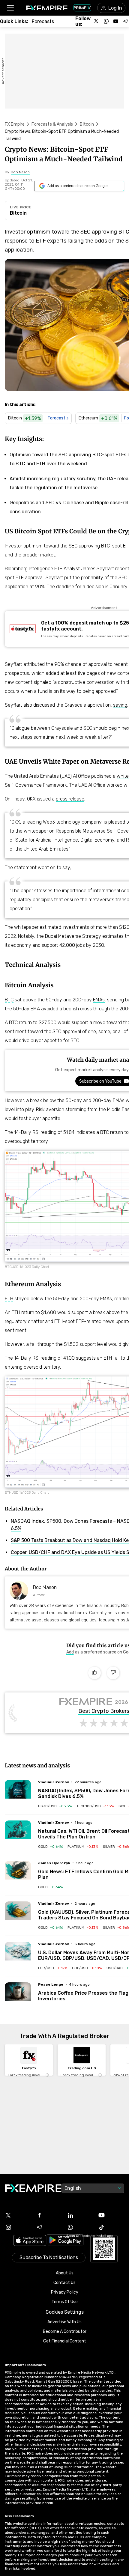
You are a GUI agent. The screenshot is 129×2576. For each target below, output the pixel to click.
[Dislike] (113, 1673)
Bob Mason (45, 1587)
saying (120, 705)
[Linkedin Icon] (80, 2215)
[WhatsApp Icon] (80, 2227)
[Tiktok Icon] (111, 2227)
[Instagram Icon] (18, 2227)
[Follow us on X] (97, 21)
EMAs (99, 1000)
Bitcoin (87, 124)
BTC (9, 1000)
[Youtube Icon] (111, 2215)
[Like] (94, 1673)
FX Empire (15, 124)
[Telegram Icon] (49, 2227)
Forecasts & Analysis (52, 124)
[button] (10, 8)
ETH (9, 1299)
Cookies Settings (65, 2312)
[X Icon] (18, 2215)
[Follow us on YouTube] (116, 21)
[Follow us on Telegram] (125, 21)
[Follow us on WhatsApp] (106, 21)
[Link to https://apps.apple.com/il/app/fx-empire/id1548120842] (30, 2241)
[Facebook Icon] (49, 2215)
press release (70, 799)
